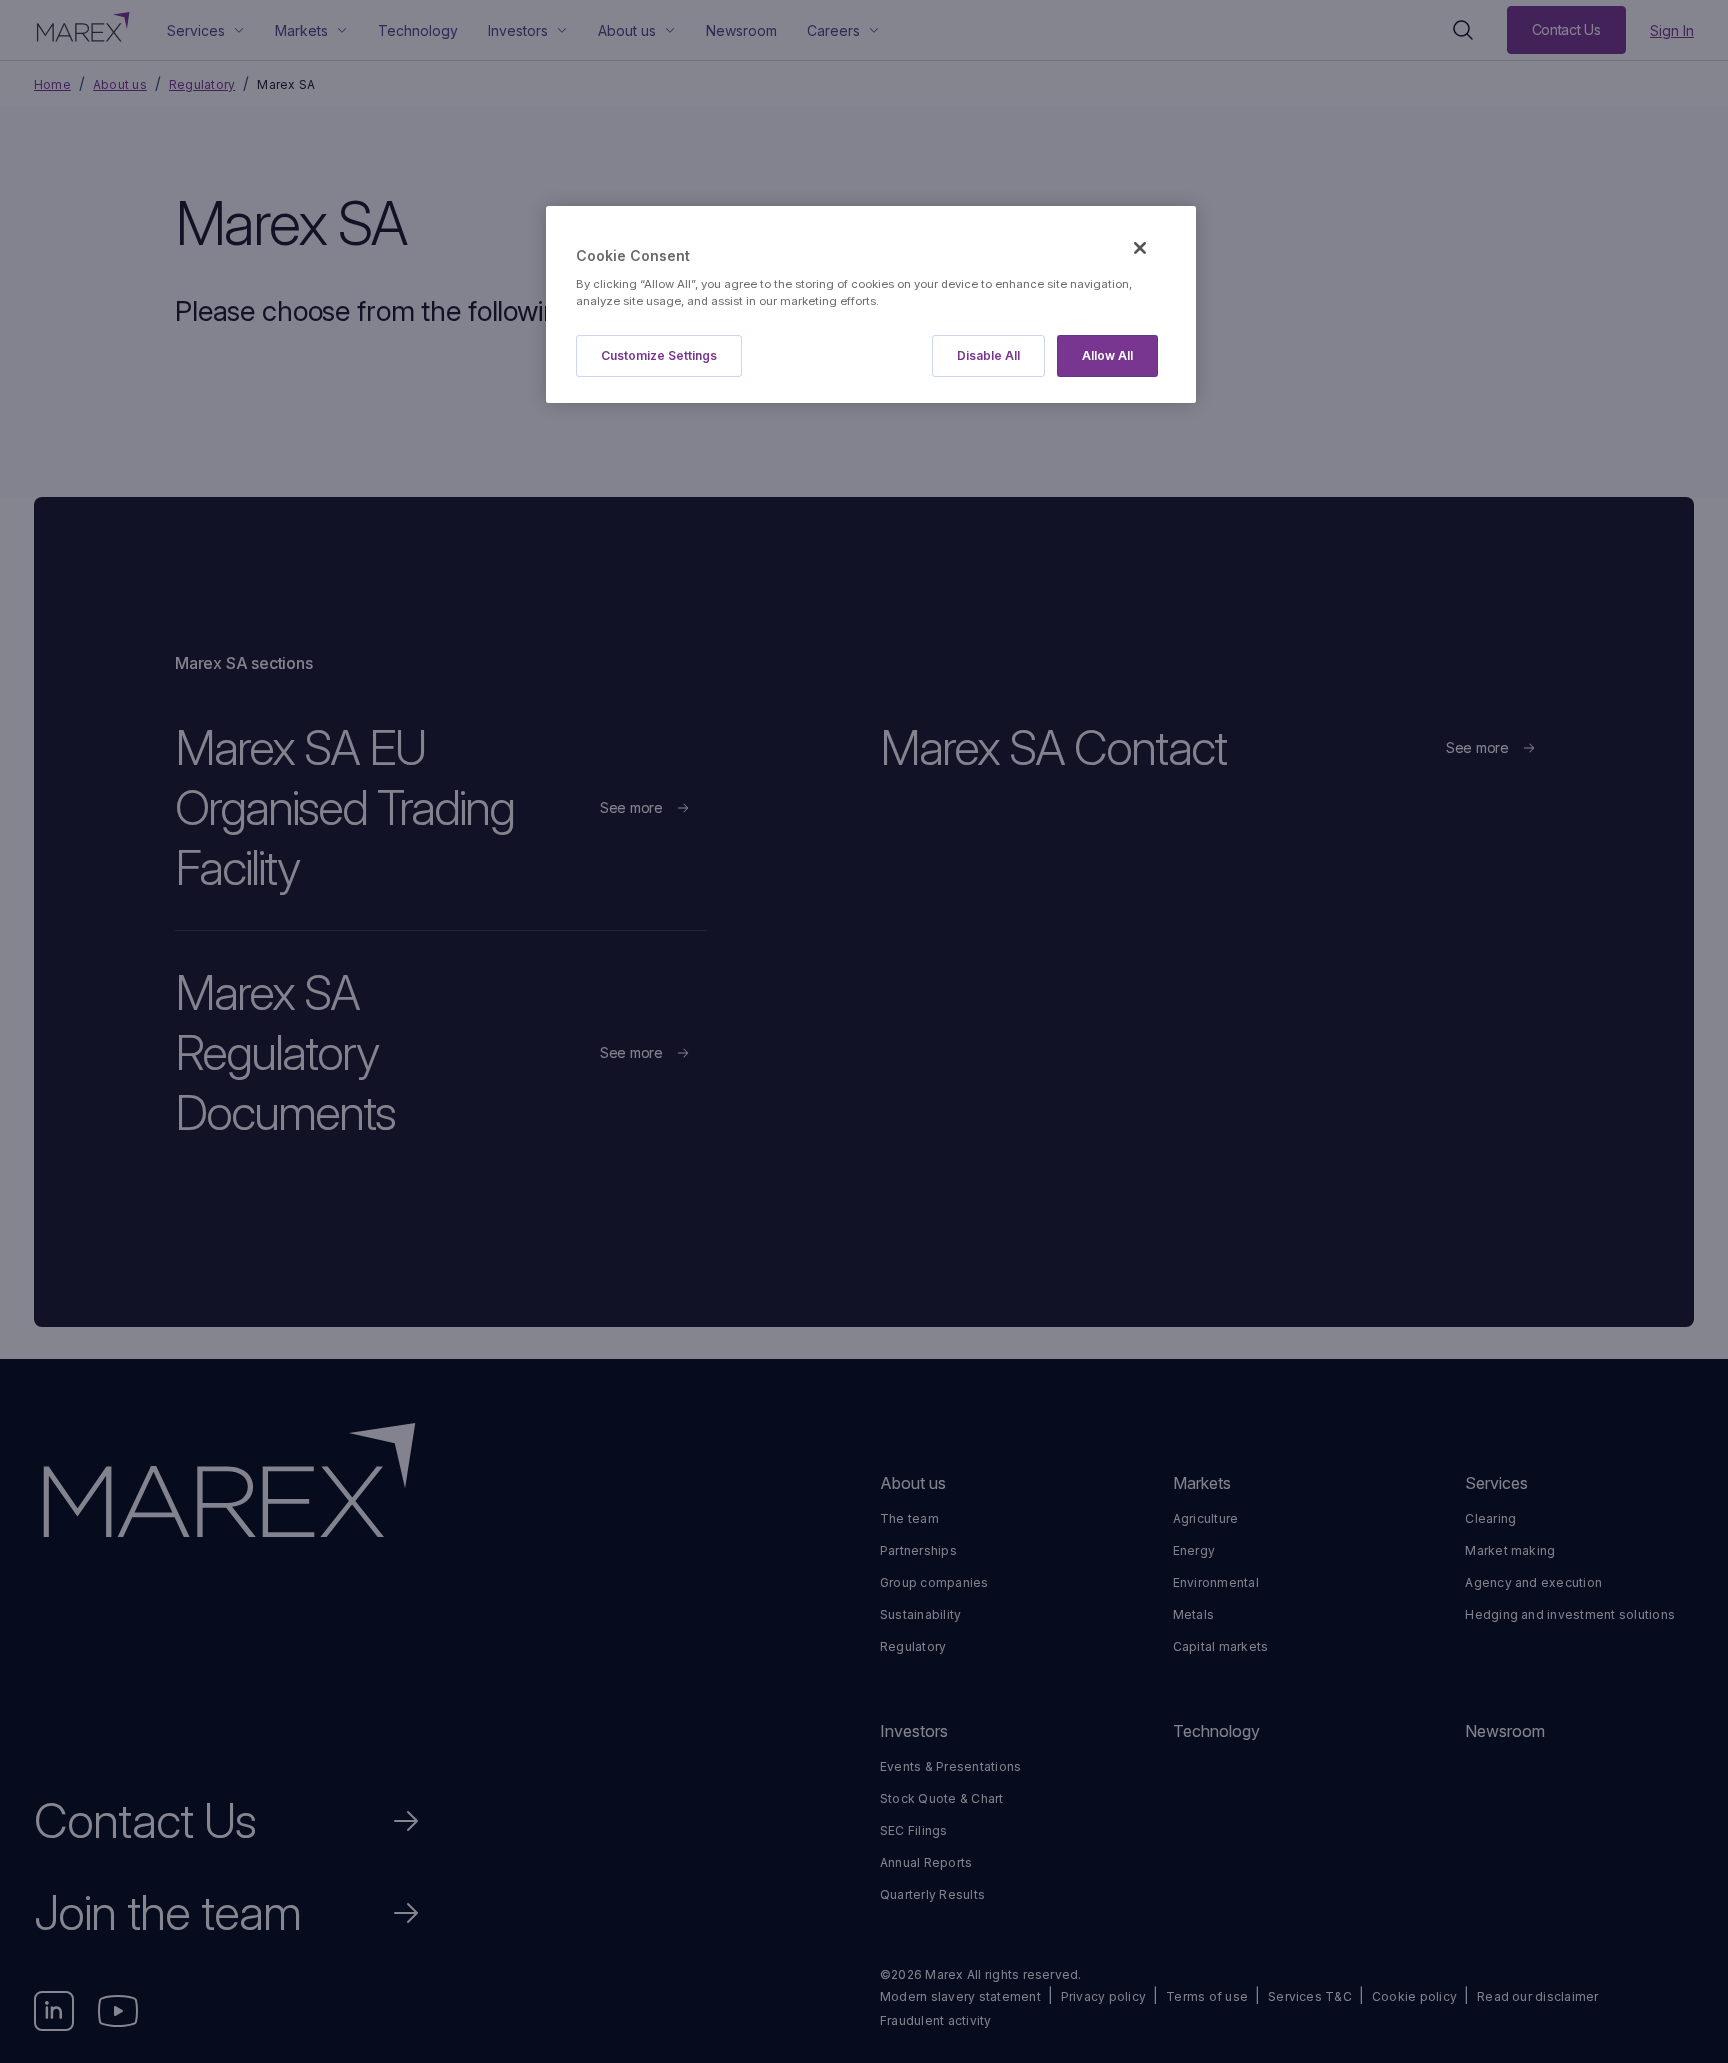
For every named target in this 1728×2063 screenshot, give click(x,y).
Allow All (1107, 355)
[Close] (1140, 248)
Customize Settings (659, 355)
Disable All (988, 355)
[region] (871, 304)
